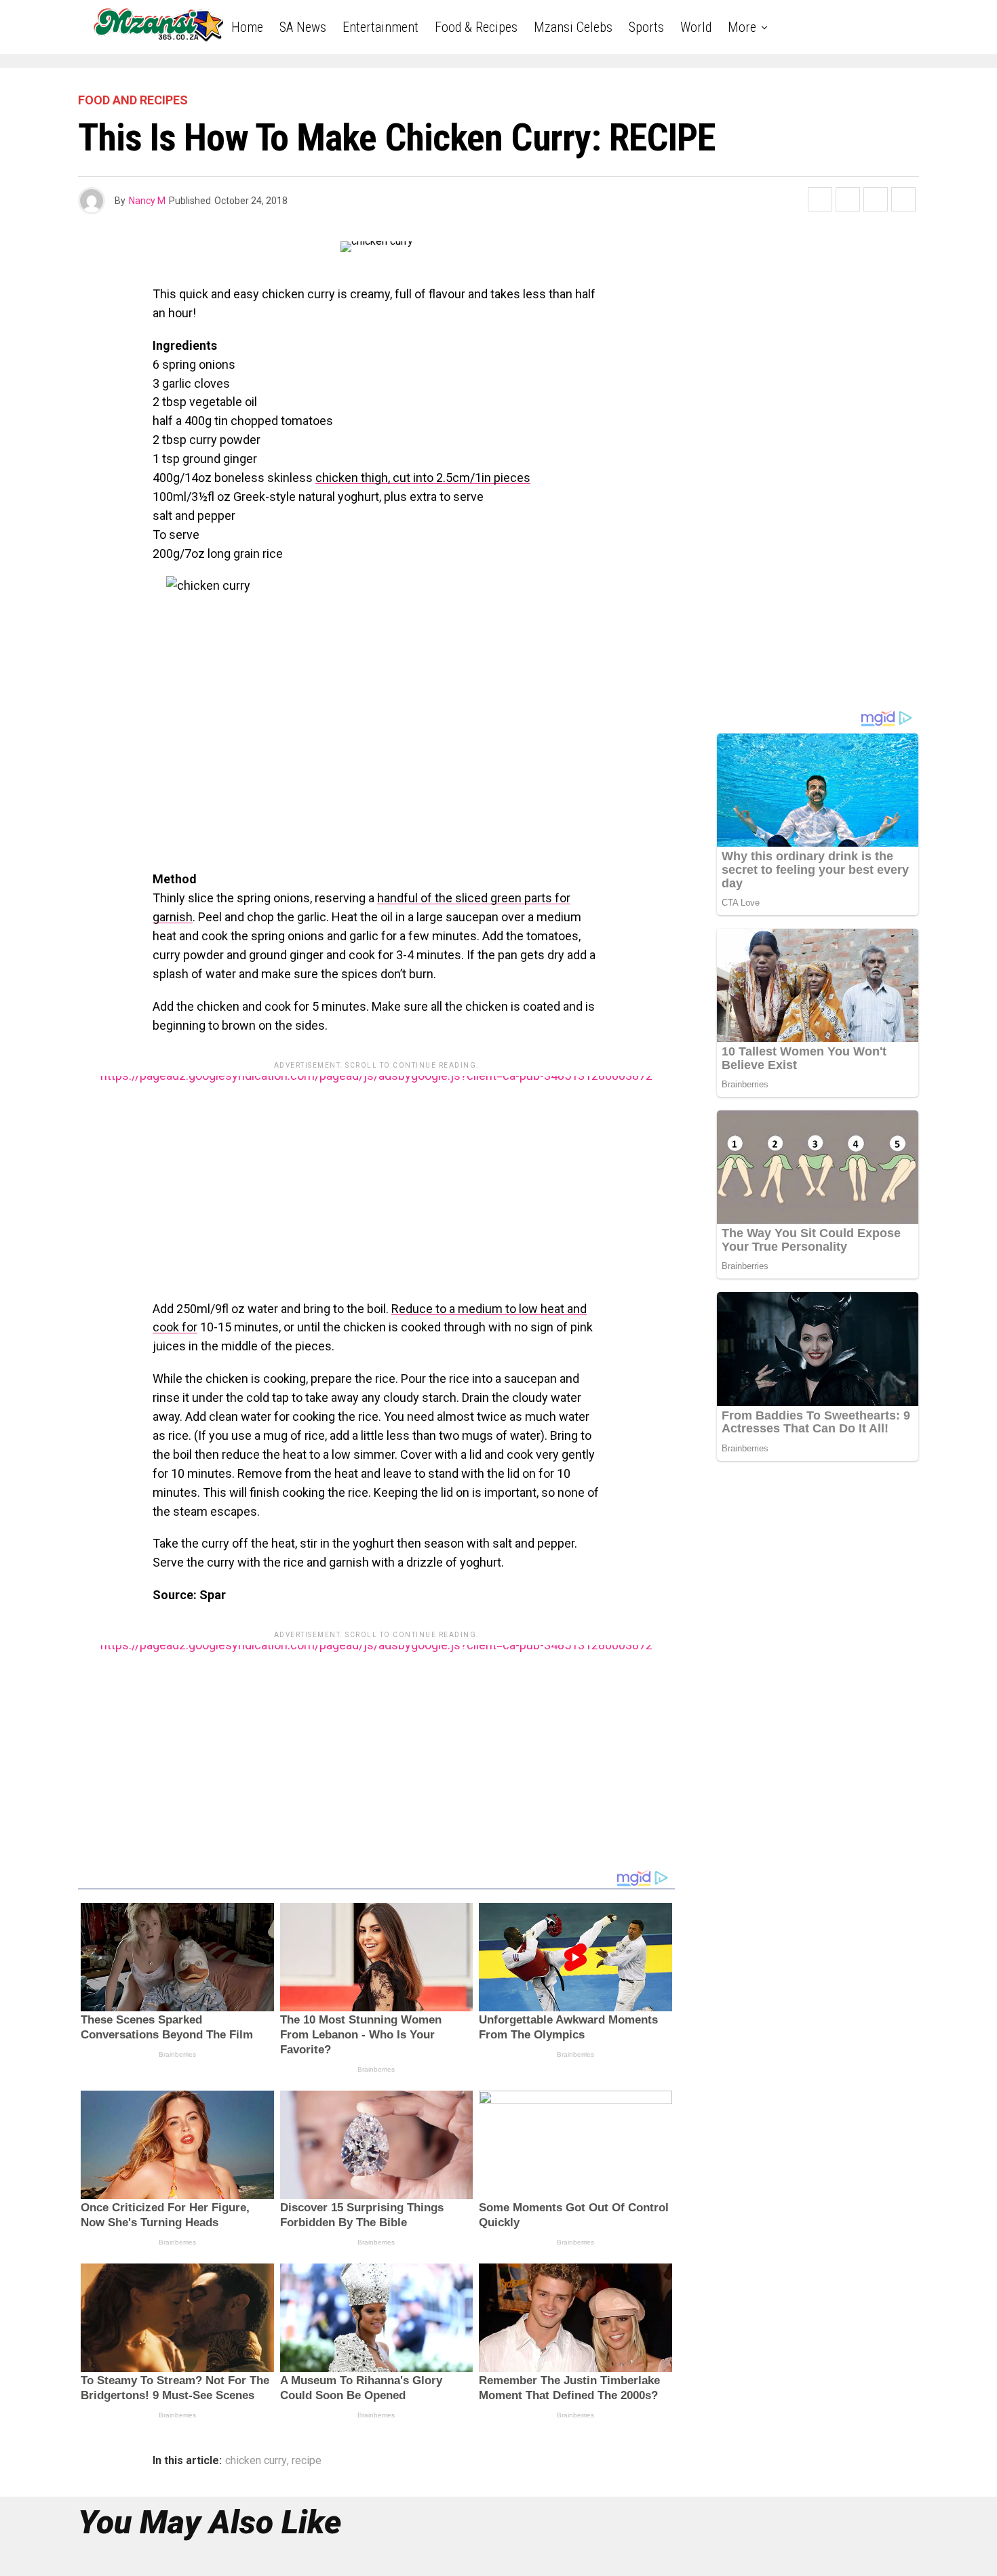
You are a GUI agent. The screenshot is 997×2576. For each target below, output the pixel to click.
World (696, 27)
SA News (303, 27)
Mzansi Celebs (573, 27)
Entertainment (380, 27)
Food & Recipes (476, 27)
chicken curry (256, 2461)
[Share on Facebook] (820, 199)
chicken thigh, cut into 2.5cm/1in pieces (423, 478)
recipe (307, 2461)
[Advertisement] (376, 1171)
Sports (646, 27)
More (742, 27)
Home (247, 27)
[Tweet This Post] (848, 199)
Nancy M (147, 201)
